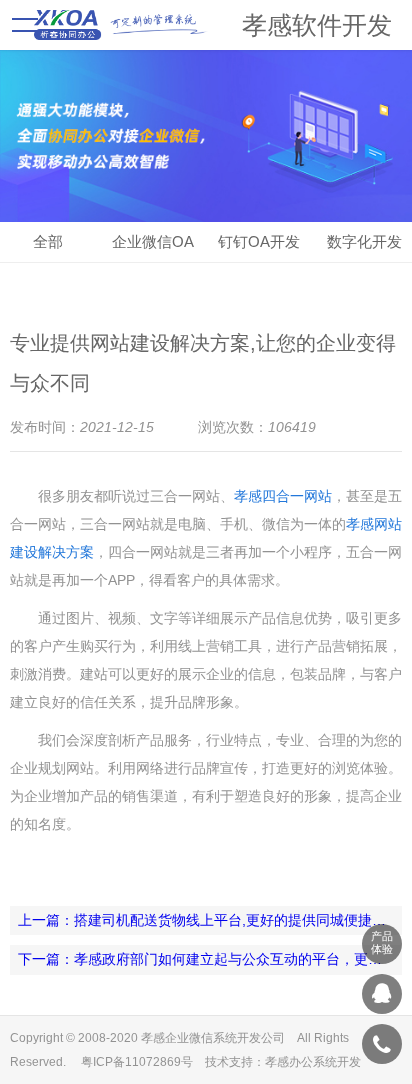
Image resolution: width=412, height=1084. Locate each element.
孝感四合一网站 (283, 496)
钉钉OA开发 (259, 241)
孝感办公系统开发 (313, 1062)
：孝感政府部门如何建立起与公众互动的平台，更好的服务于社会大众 (210, 959)
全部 (48, 241)
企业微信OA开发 (153, 247)
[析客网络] (382, 994)
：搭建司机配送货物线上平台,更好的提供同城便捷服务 (209, 920)
